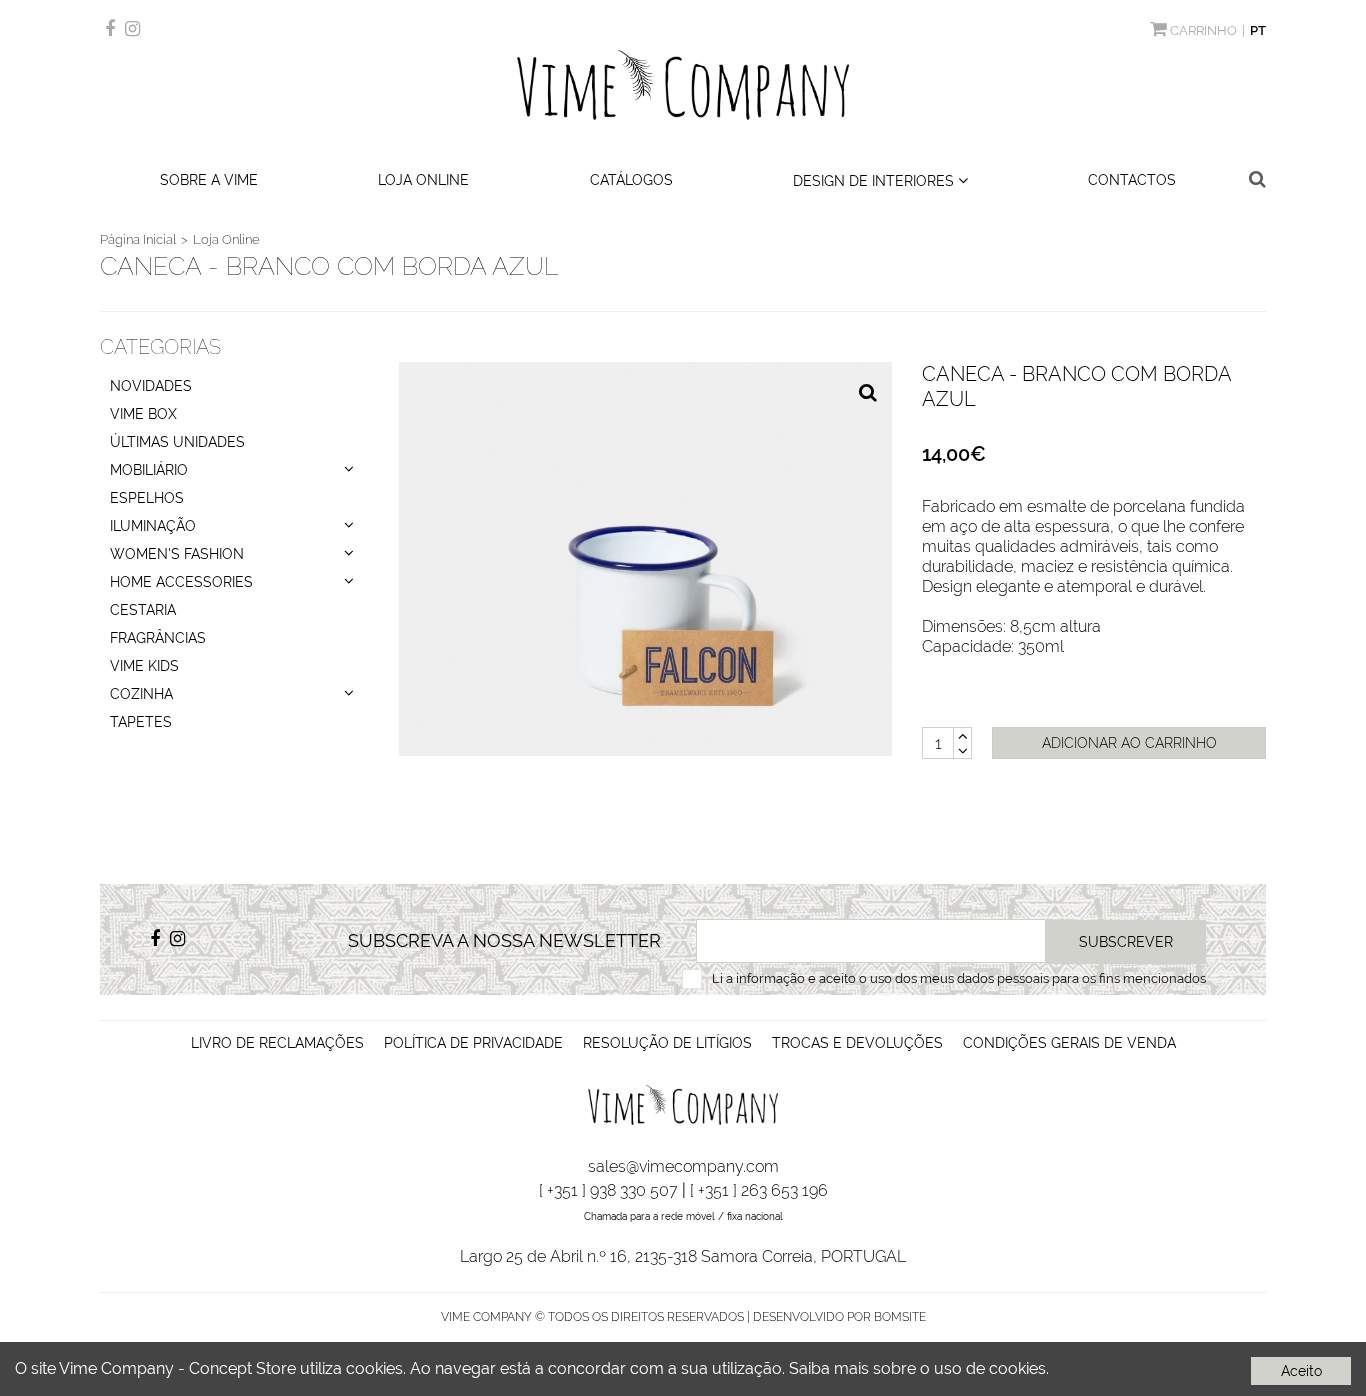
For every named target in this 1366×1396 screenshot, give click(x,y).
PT (1258, 30)
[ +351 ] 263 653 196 (759, 1190)
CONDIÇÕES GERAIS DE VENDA (1069, 1043)
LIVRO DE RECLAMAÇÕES (277, 1043)
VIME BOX (143, 414)
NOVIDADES (151, 386)
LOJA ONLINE (423, 180)
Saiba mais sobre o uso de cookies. (919, 1368)
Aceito (1301, 1371)
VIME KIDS (144, 666)
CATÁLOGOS (631, 180)
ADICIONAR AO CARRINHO (1129, 743)
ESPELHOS (147, 498)
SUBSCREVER (1126, 942)
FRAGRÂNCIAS (158, 638)
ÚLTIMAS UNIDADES (177, 442)
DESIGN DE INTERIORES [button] (875, 181)
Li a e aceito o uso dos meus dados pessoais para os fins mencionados (959, 978)
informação (770, 978)
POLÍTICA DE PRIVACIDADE (473, 1043)
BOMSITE (900, 1317)
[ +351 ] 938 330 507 (608, 1190)
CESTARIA (143, 610)
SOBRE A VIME (209, 180)
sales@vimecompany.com (683, 1166)
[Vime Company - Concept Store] (683, 85)
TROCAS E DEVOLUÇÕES (857, 1043)
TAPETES (141, 722)
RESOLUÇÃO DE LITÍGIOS (667, 1043)
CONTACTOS (1132, 180)
